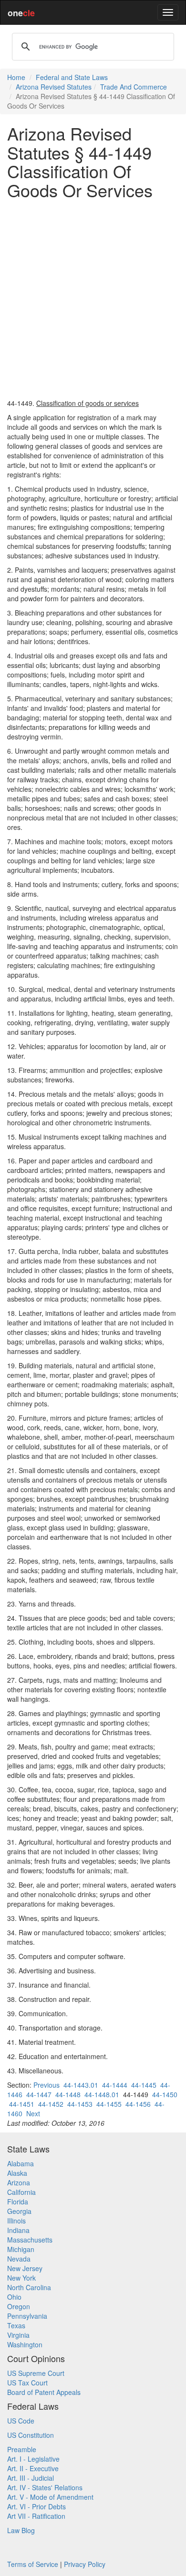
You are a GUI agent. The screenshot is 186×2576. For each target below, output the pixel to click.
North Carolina (29, 2287)
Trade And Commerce (134, 87)
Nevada (19, 2259)
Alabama (21, 2163)
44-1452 (51, 2104)
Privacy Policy (85, 2564)
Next (33, 2113)
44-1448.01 (102, 2094)
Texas (16, 2325)
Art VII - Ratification (36, 2516)
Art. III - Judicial (31, 2478)
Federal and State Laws (72, 77)
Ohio (14, 2297)
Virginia (18, 2335)
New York (21, 2278)
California (21, 2192)
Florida (18, 2202)
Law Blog (21, 2530)
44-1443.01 (81, 2085)
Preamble (22, 2449)
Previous (46, 2085)
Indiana (18, 2230)
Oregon (19, 2306)
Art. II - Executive (33, 2468)
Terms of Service (33, 2564)
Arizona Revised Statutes (54, 87)
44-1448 (68, 2094)
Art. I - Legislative (33, 2459)
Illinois (16, 2221)
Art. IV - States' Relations (45, 2487)
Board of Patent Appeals (44, 2392)
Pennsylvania (27, 2316)
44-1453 (80, 2104)
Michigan (21, 2249)
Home (16, 77)
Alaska (17, 2173)
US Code (21, 2421)
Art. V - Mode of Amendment (50, 2497)
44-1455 (109, 2104)
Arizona (19, 2182)
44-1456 (138, 2104)
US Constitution (31, 2435)
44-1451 (22, 2104)
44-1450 (165, 2094)
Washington (25, 2344)
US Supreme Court (36, 2373)
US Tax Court (27, 2383)
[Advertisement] (93, 299)
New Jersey (25, 2268)
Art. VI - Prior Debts (36, 2506)
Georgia (19, 2211)
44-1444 (115, 2085)
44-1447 (39, 2094)
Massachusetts (30, 2240)
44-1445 (144, 2085)
